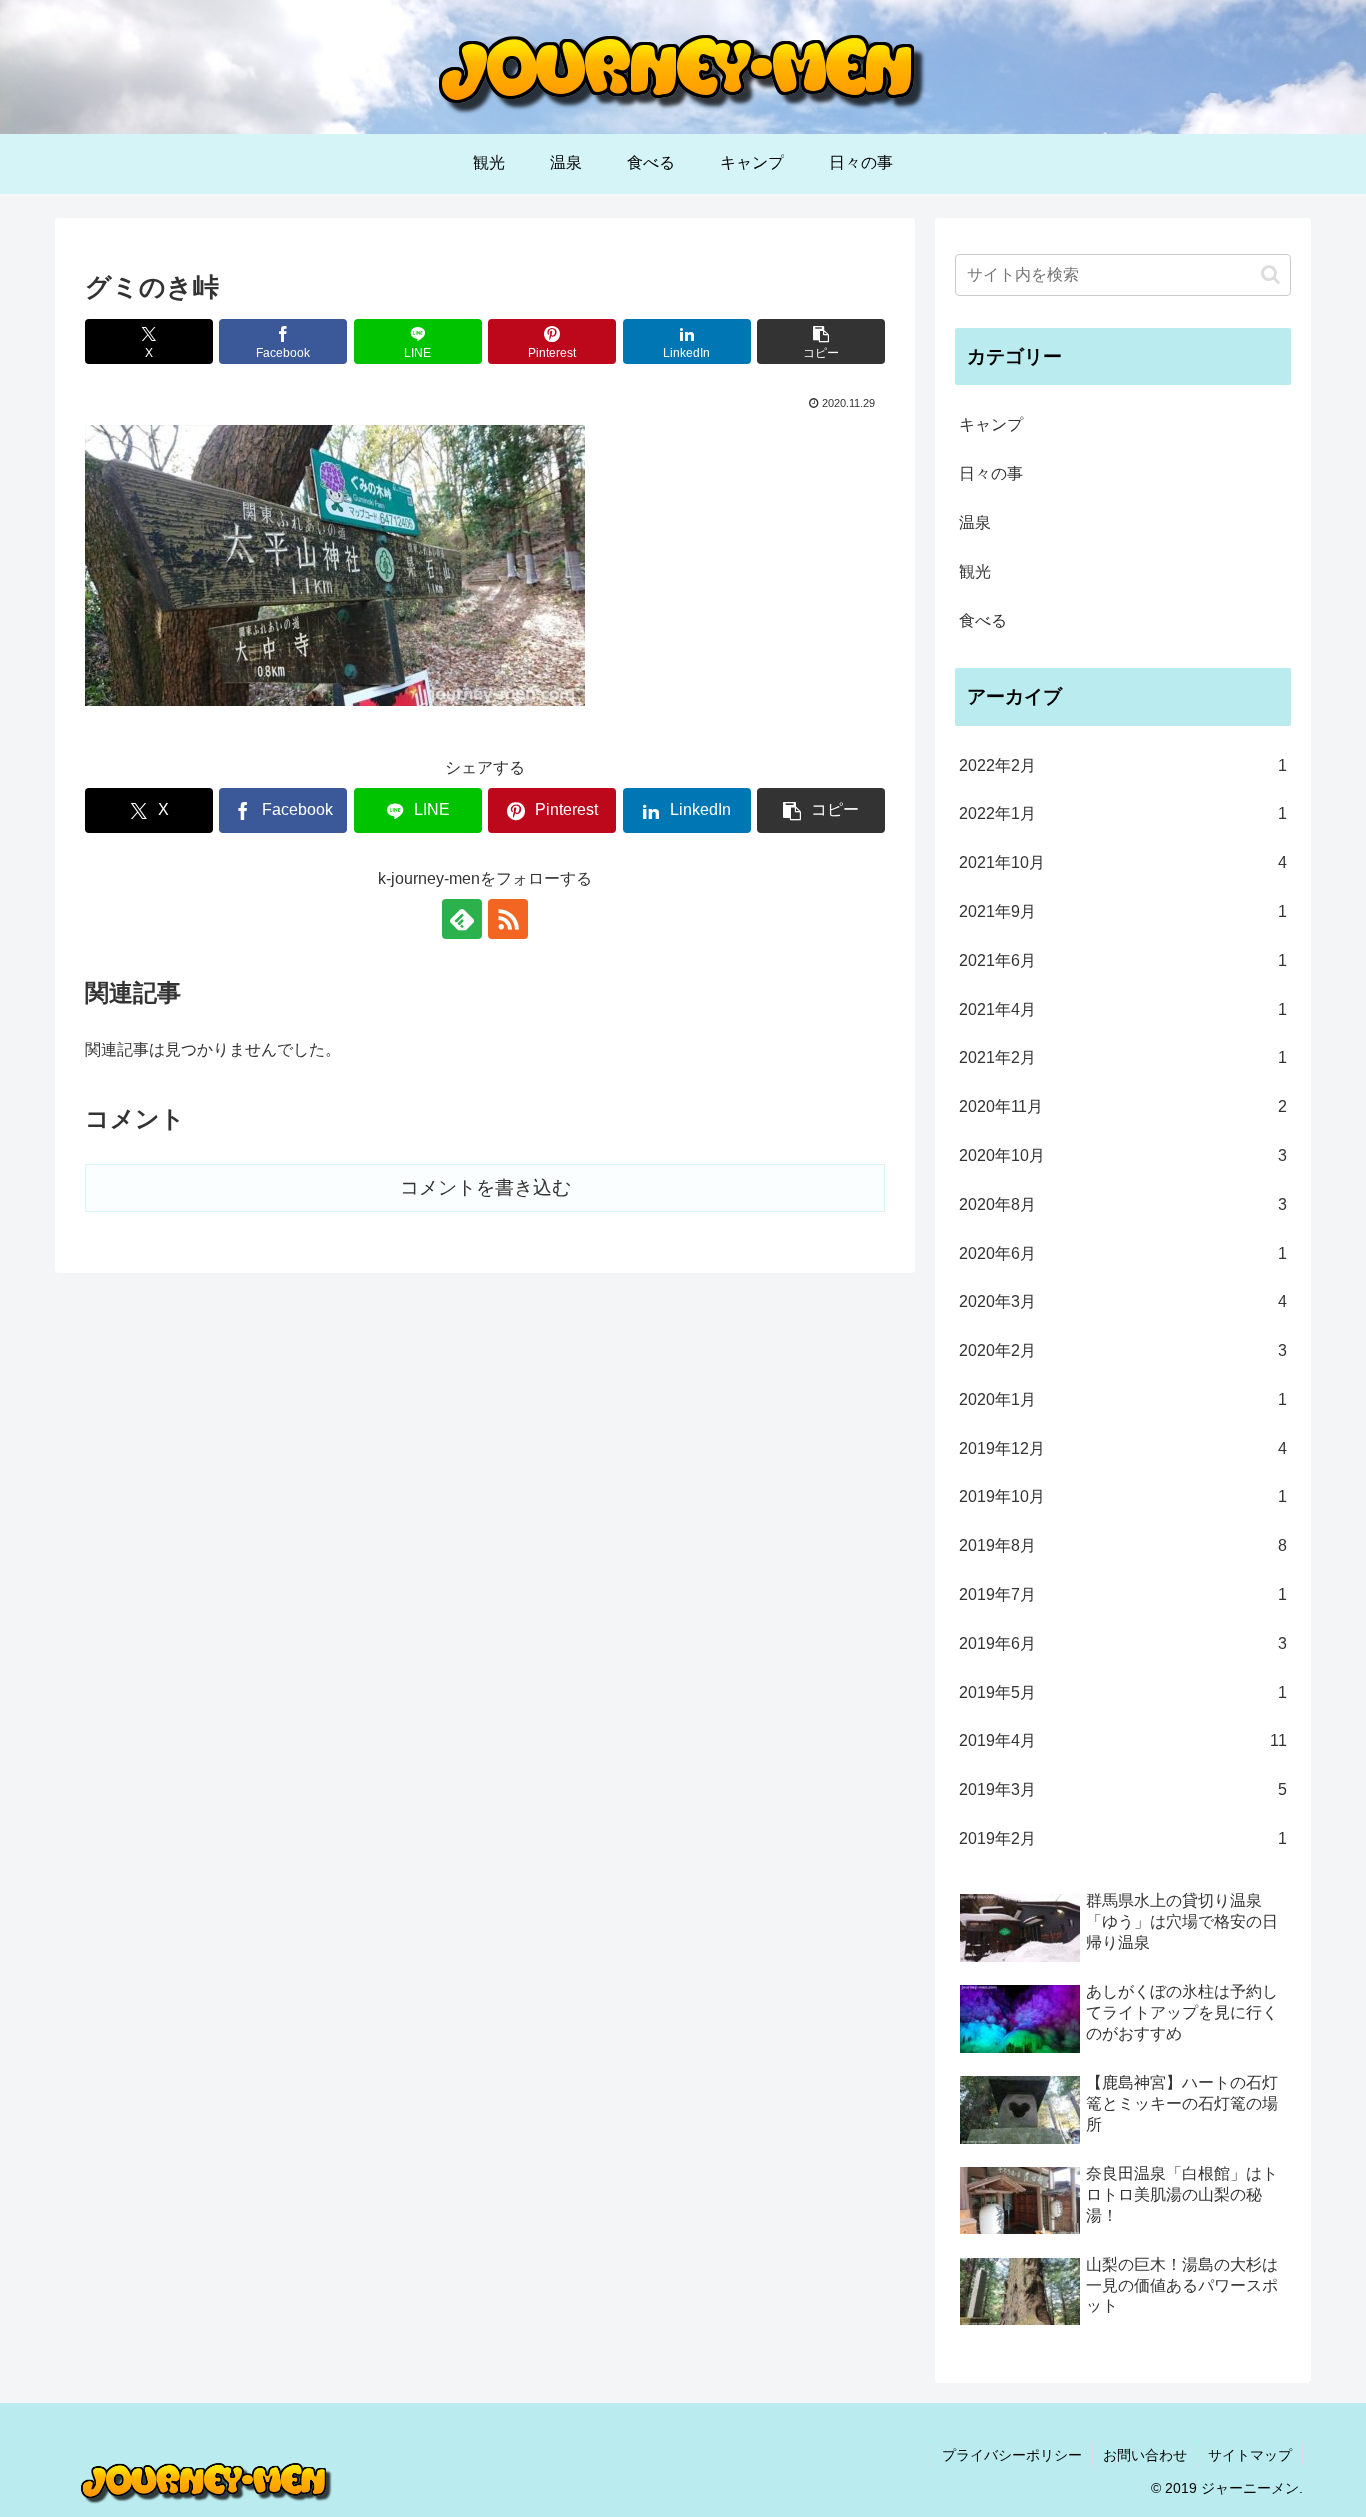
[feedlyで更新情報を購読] (462, 919)
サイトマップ (1250, 2455)
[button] (821, 341)
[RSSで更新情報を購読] (508, 919)
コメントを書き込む (485, 1187)
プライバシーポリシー (1012, 2455)
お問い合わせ (1145, 2455)
